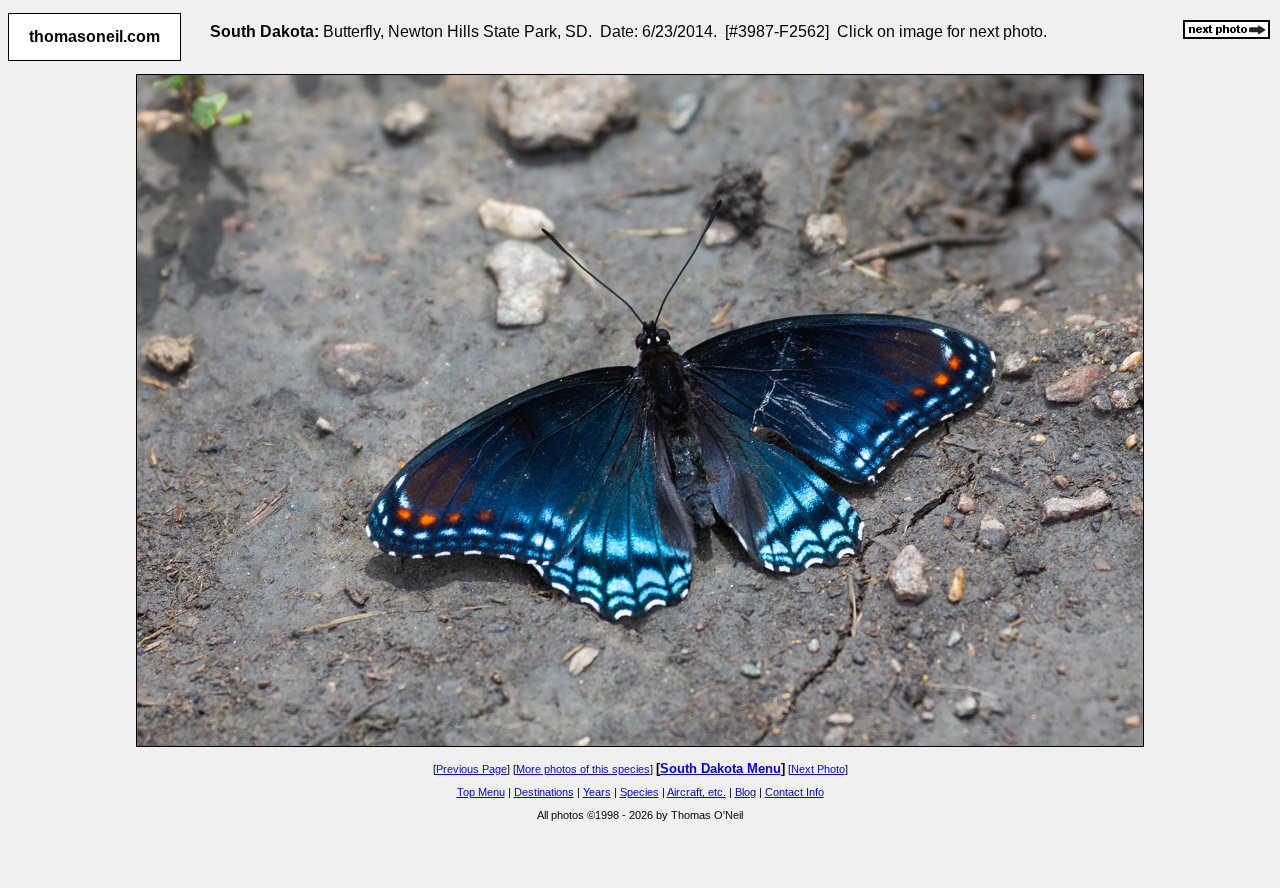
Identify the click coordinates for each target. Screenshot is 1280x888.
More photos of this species (583, 769)
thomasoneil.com (94, 36)
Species (639, 792)
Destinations (544, 792)
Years (597, 792)
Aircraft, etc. (696, 792)
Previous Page (471, 769)
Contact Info (794, 792)
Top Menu (481, 792)
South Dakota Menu (720, 768)
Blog (745, 792)
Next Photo (818, 769)
